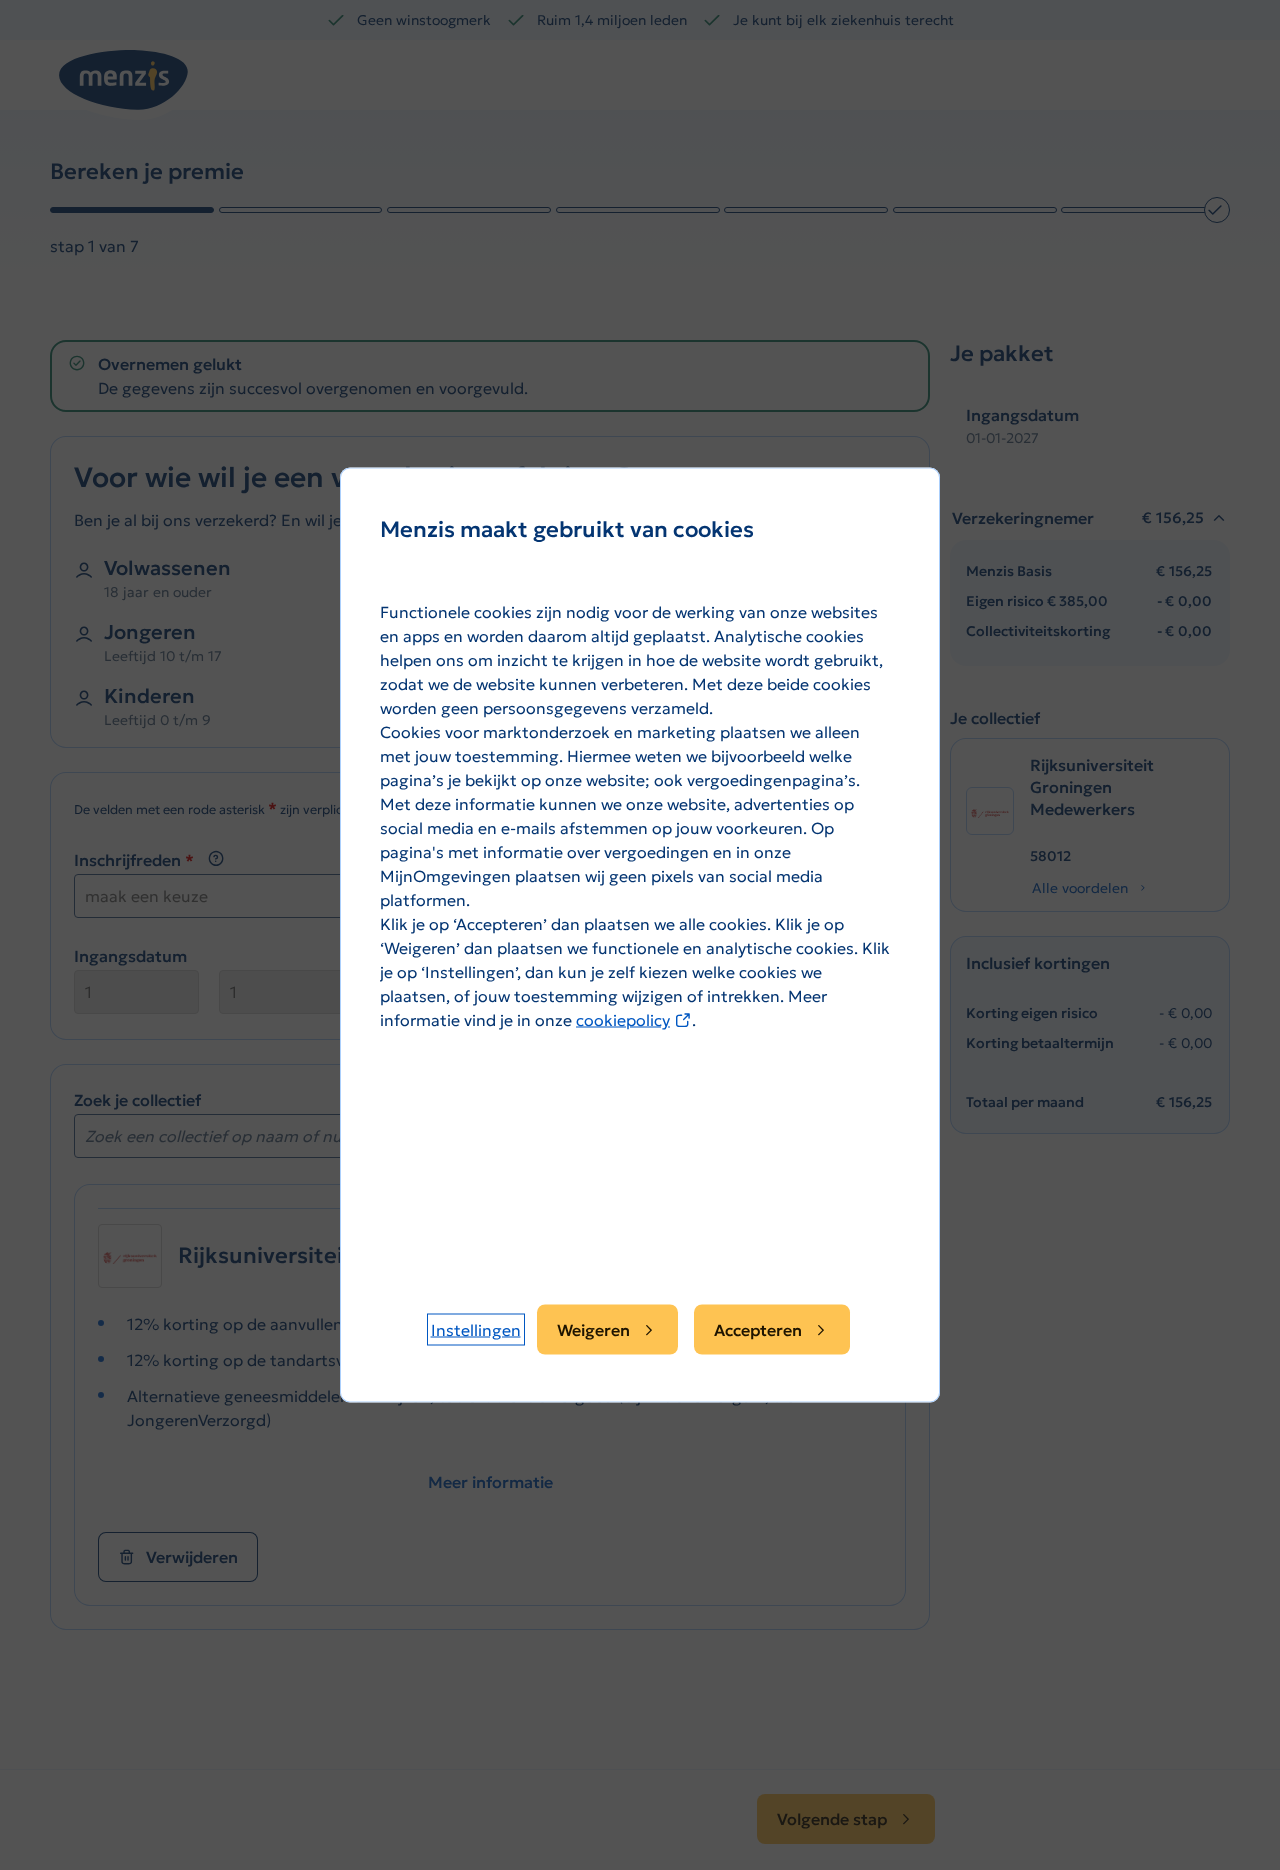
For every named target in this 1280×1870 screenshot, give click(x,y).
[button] (476, 1330)
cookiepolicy (634, 1020)
